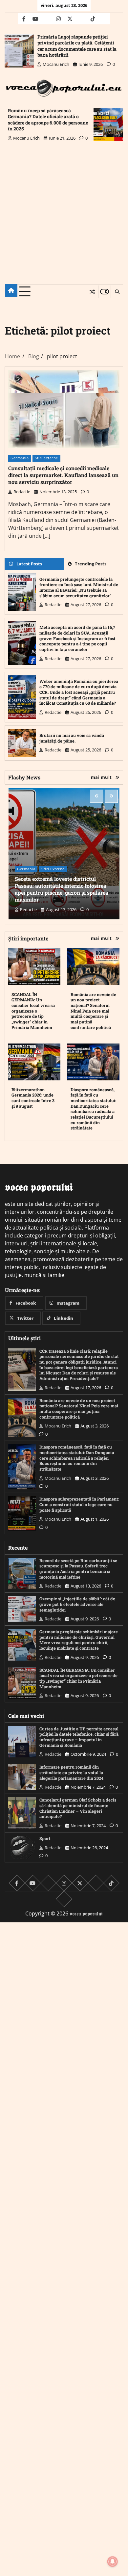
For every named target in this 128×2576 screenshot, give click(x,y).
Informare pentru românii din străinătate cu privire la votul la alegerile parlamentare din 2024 (71, 1772)
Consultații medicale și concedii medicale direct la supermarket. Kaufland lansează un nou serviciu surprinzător (63, 475)
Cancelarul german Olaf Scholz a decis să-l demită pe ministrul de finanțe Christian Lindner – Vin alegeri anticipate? (78, 1808)
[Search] (117, 292)
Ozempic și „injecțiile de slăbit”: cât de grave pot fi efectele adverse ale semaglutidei (77, 1604)
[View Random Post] (92, 292)
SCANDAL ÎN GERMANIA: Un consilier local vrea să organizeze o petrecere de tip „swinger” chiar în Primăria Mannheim (33, 1011)
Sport (45, 1838)
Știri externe (46, 458)
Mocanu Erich (56, 64)
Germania (20, 458)
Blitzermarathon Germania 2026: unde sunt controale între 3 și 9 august (33, 1098)
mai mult (101, 777)
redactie (22, 492)
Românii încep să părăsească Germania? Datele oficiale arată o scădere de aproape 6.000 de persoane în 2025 (48, 120)
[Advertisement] (64, 218)
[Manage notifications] (113, 2562)
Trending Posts (91, 564)
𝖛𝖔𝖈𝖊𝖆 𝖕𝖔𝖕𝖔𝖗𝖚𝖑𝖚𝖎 (86, 1913)
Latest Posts (29, 564)
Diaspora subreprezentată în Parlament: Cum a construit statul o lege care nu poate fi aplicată (79, 1504)
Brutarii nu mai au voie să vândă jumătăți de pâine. (72, 738)
